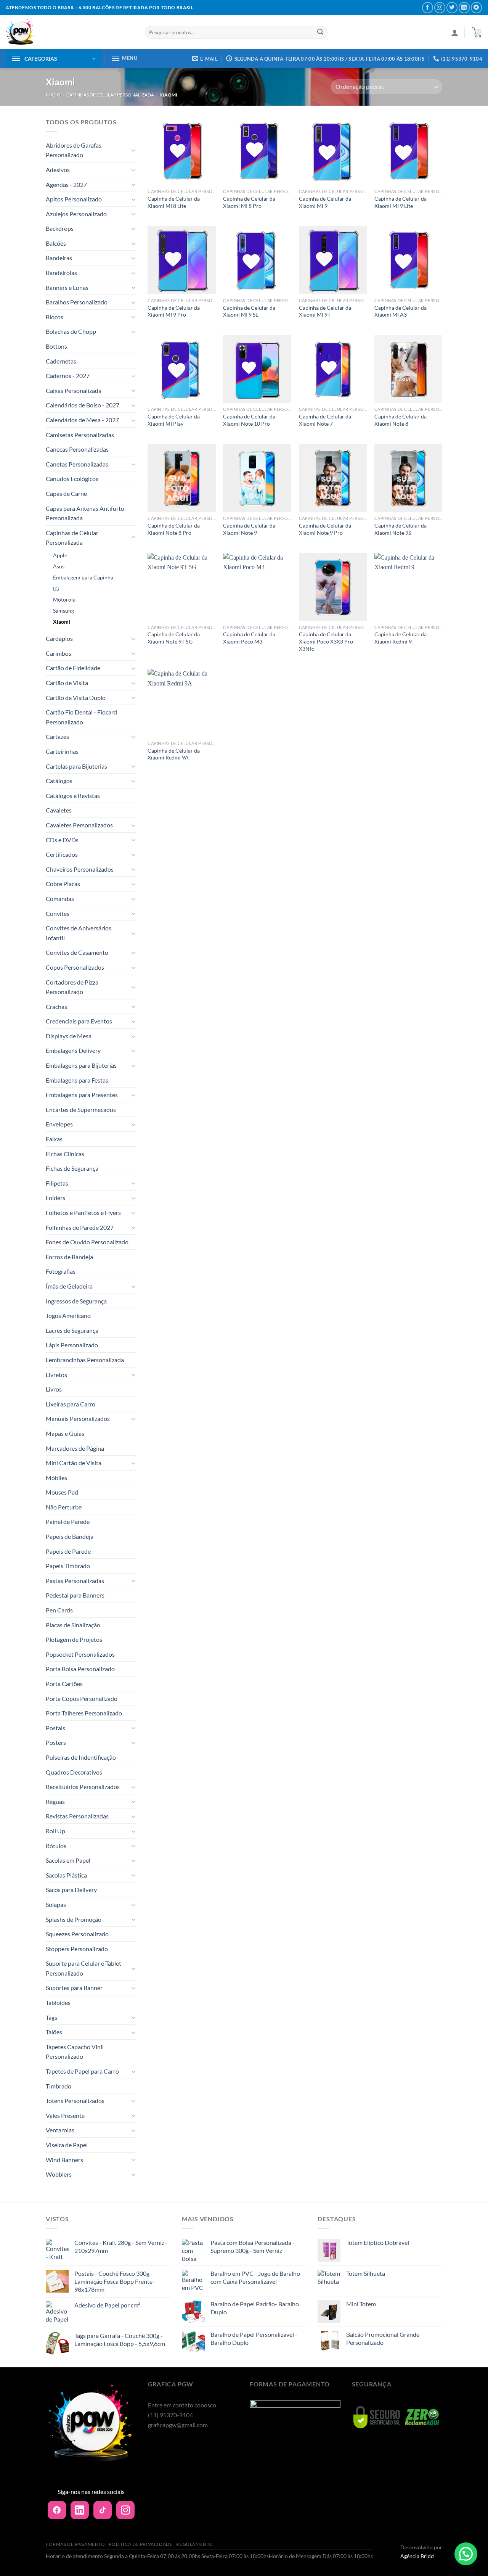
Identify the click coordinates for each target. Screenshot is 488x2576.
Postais (55, 1728)
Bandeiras (59, 258)
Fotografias (61, 1271)
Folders (55, 1198)
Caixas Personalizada (74, 390)
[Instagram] (125, 2510)
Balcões (56, 243)
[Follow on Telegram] (476, 7)
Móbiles (56, 1478)
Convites (58, 913)
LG (56, 588)
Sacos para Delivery (71, 1890)
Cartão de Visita (67, 683)
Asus (59, 566)
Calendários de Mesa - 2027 (82, 420)
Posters (56, 1742)
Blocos (55, 317)
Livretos (56, 1375)
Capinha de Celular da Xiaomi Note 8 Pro (174, 529)
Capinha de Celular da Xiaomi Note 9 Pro (325, 529)
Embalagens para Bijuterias (81, 1065)
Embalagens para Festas (77, 1080)
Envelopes (59, 1124)
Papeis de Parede (68, 1551)
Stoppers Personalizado (77, 1949)
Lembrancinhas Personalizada (85, 1360)
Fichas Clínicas (65, 1154)
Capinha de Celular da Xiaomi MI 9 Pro (174, 311)
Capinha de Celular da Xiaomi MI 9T (325, 311)
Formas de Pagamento (75, 2544)
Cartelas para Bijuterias (76, 766)
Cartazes (57, 736)
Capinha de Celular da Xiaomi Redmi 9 (401, 638)
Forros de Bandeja (69, 1257)
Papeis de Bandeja (70, 1536)
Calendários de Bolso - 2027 (83, 405)
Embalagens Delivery (73, 1050)
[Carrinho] (476, 32)
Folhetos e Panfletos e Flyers (83, 1212)
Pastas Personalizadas (75, 1581)
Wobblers (59, 2174)
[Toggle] (133, 150)
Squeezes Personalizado (77, 1934)
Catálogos (59, 781)
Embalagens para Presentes (82, 1095)
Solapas (56, 1904)
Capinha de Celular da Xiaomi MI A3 (401, 311)
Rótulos (56, 1846)
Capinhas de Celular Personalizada (110, 95)
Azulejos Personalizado (76, 214)
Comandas (60, 899)
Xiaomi (62, 622)
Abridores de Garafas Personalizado (74, 150)
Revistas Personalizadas (77, 1816)
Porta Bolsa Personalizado (80, 1669)
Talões (54, 2032)
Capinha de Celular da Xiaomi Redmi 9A (174, 754)
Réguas (55, 1801)
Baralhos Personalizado (77, 302)
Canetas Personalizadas (77, 464)
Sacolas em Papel (68, 1860)
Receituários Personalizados (83, 1787)
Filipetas (57, 1183)
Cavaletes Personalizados (79, 825)
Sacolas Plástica (66, 1875)
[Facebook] (57, 2510)
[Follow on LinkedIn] (464, 7)
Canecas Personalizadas (77, 449)
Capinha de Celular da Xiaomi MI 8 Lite (174, 202)
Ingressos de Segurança (76, 1301)
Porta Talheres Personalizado (84, 1713)
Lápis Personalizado (72, 1345)
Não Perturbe (64, 1507)
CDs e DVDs (62, 840)
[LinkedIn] (80, 2510)
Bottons (56, 346)
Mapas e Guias (65, 1433)
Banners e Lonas (67, 287)
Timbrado (59, 2086)
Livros (54, 1389)
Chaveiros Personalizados (80, 869)
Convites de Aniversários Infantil (79, 933)
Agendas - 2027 (66, 184)
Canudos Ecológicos (72, 479)
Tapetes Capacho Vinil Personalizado (75, 2052)
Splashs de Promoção (74, 1919)
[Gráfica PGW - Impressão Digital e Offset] (70, 32)
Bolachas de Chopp (71, 331)
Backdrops (60, 228)
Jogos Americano (68, 1315)
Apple (60, 555)
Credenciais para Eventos (79, 1021)
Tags (51, 2017)
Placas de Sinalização (73, 1625)
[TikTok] (103, 2510)
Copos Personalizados (75, 967)
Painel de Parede (68, 1521)
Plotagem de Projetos (74, 1639)
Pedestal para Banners (75, 1595)
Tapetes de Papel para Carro (82, 2071)
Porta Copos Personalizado (82, 1698)
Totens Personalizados (75, 2101)
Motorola (64, 599)
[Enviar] (320, 32)
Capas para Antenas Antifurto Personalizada (85, 513)
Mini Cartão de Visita (74, 1463)
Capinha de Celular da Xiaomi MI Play (174, 420)
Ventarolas (60, 2130)
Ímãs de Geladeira (69, 1286)
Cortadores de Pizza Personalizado (72, 987)
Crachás (56, 1006)
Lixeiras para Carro (71, 1404)
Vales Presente (65, 2115)
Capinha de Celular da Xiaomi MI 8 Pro (249, 202)
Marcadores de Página (75, 1448)
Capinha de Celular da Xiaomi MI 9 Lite (401, 202)
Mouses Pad (62, 1492)
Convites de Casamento (77, 952)
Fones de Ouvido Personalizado (87, 1242)
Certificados (62, 854)
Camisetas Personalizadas (80, 435)
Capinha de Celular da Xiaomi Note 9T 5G (174, 638)
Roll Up (55, 1831)
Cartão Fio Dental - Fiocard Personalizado (81, 717)
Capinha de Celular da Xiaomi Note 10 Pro (249, 420)
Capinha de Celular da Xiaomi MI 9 (325, 202)
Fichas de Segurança (72, 1168)
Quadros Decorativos (74, 1772)
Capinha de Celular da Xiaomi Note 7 (325, 420)
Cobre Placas (63, 884)
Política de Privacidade (140, 2544)
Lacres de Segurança (72, 1330)
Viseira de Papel (67, 2145)
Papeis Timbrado (68, 1566)
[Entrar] (455, 32)
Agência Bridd (417, 2556)
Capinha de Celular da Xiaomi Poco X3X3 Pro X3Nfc (326, 641)
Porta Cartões (64, 1684)
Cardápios (59, 638)
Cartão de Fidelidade (73, 668)
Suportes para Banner (74, 1988)
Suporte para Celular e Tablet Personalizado (83, 1968)
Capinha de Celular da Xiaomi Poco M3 (249, 638)
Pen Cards (59, 1610)
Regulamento (195, 2544)
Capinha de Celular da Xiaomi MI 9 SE (249, 311)
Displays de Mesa (69, 1036)
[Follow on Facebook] (428, 7)
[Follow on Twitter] (452, 7)
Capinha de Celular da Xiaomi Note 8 (401, 420)
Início (53, 95)
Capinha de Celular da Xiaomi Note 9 (249, 529)
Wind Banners (64, 2160)
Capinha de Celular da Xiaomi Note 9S (401, 529)
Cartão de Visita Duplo (76, 697)
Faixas (54, 1139)
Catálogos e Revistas (73, 796)
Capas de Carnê (66, 493)
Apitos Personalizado (74, 199)
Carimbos (59, 653)
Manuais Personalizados (78, 1418)
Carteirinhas (62, 751)
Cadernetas (61, 361)
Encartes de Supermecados (81, 1109)
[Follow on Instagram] (440, 7)
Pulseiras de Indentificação (81, 1757)
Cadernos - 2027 (68, 376)
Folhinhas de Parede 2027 (80, 1227)
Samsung (63, 611)
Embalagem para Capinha (83, 577)
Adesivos (58, 170)
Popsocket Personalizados (80, 1654)
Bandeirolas (61, 273)
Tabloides (58, 2002)
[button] (466, 2554)
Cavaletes (59, 810)
